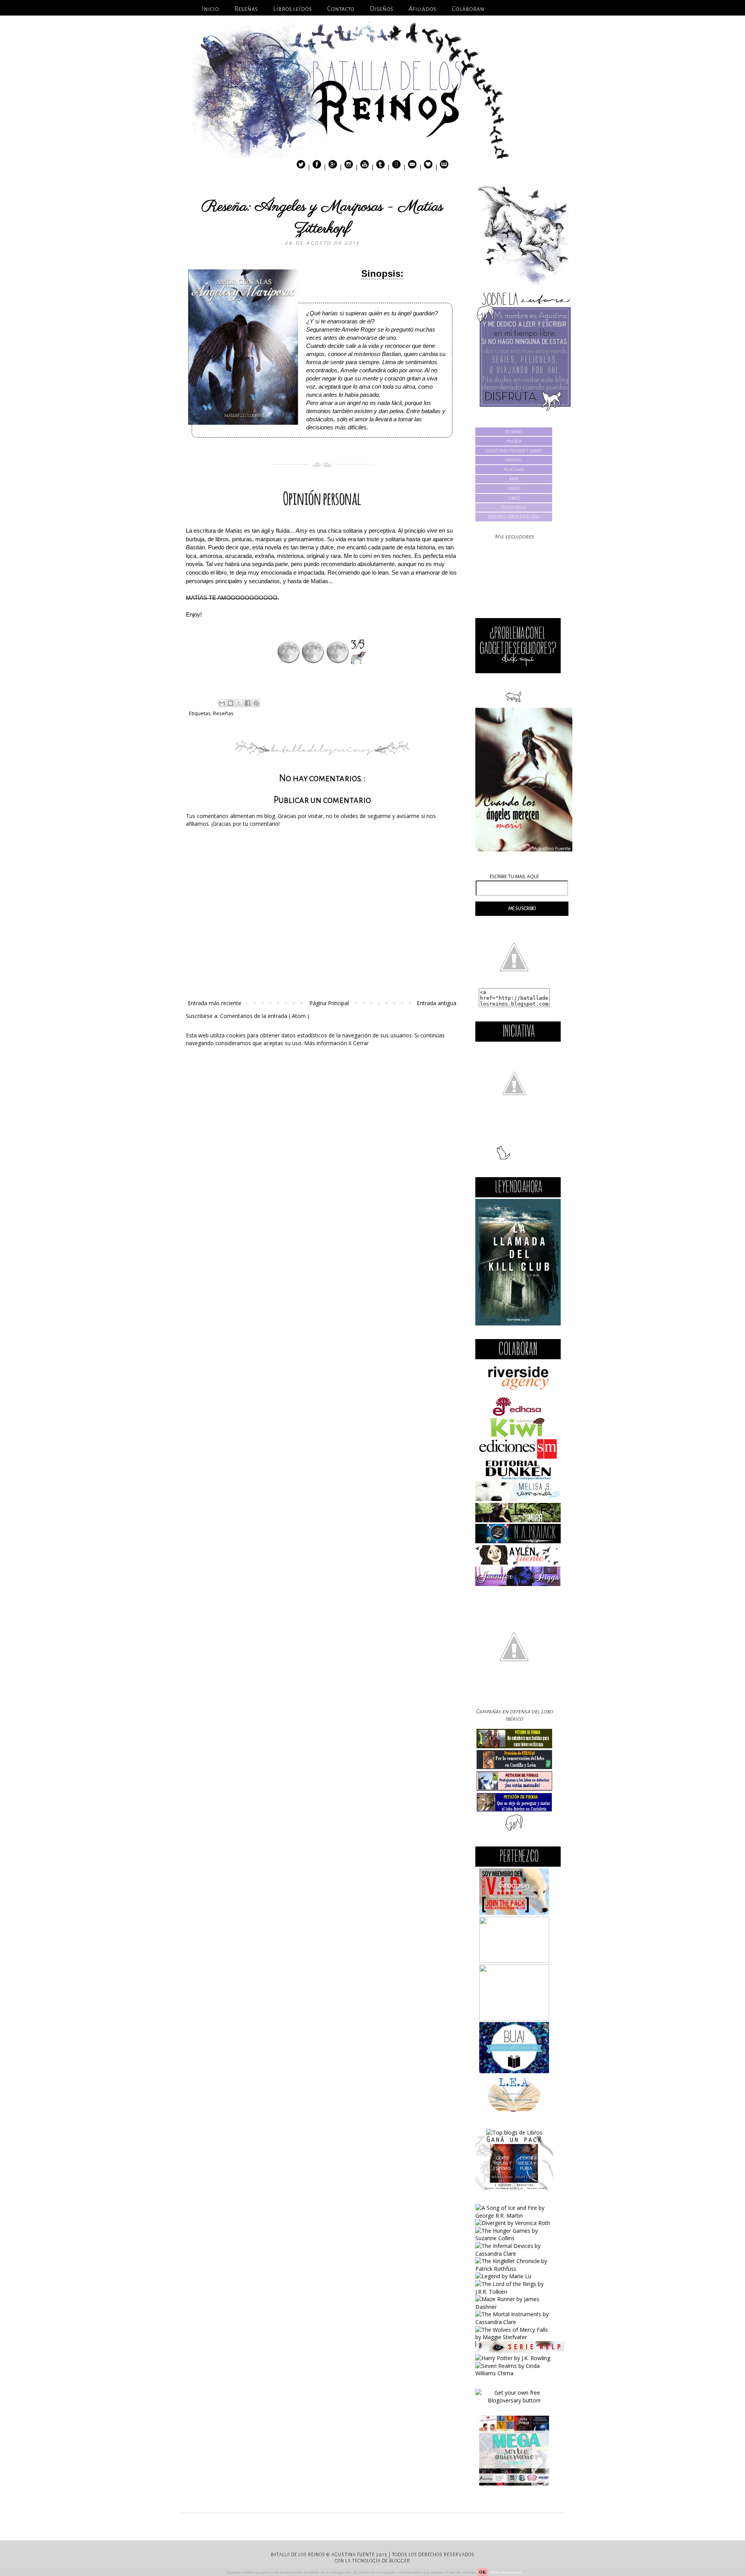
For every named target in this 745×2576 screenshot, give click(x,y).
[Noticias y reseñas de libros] (514, 2132)
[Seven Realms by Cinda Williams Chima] (514, 2373)
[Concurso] (514, 2188)
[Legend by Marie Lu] (503, 2276)
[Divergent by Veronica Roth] (513, 2223)
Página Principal (329, 1003)
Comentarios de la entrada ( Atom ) (265, 1016)
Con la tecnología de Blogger (372, 2561)
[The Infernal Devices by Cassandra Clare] (514, 2254)
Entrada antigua (437, 1003)
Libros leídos (292, 9)
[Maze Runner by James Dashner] (514, 2307)
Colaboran (468, 9)
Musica (514, 441)
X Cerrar (359, 1043)
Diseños (381, 9)
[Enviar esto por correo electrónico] (222, 703)
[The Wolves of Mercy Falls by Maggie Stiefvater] (514, 2337)
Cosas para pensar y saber (514, 451)
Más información (326, 1043)
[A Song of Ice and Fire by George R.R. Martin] (514, 2216)
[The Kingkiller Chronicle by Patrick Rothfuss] (514, 2269)
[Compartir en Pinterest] (256, 703)
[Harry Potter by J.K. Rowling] (513, 2358)
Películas (514, 469)
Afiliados (422, 9)
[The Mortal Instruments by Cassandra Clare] (514, 2322)
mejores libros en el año (514, 517)
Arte (514, 479)
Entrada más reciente (215, 1003)
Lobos (514, 498)
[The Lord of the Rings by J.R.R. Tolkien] (514, 2292)
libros (514, 488)
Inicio (210, 9)
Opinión (514, 460)
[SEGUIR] (518, 671)
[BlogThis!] (230, 703)
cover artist (514, 507)
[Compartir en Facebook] (248, 703)
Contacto (341, 9)
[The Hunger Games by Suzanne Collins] (514, 2238)
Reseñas (246, 9)
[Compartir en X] (239, 703)
